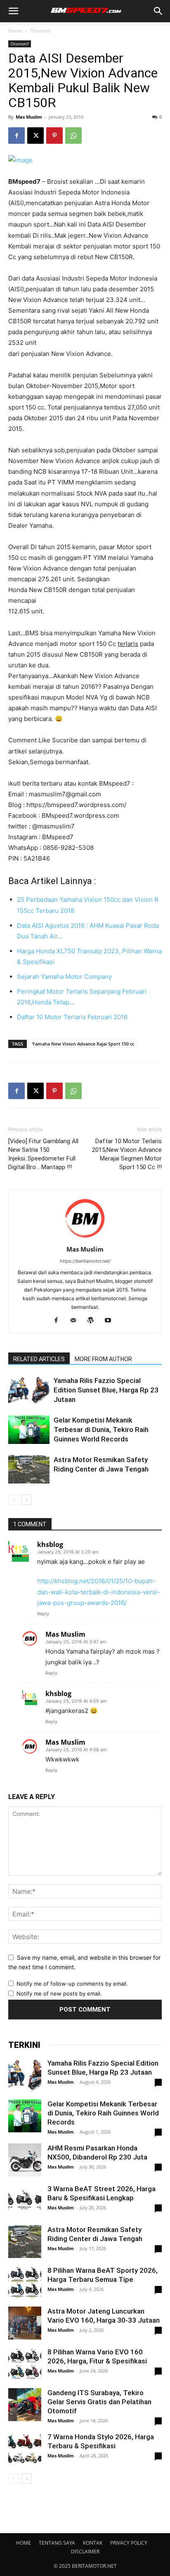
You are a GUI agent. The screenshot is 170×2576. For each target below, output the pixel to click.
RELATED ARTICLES (39, 1359)
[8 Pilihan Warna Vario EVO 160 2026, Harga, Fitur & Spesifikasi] (25, 2364)
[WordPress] (94, 1321)
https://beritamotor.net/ (85, 1261)
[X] (35, 136)
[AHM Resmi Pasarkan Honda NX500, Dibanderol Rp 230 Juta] (25, 2160)
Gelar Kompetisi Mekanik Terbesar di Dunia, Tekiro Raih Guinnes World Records (101, 1430)
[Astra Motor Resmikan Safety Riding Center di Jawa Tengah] (29, 1469)
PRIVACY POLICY (129, 2543)
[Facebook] (17, 136)
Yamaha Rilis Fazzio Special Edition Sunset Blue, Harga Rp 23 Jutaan (106, 1390)
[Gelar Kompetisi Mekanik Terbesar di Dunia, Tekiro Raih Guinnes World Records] (29, 1430)
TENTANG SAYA (57, 2543)
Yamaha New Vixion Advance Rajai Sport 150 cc (83, 1044)
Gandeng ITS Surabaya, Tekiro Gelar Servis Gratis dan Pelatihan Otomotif (99, 2402)
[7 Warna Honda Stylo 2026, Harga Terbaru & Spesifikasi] (25, 2449)
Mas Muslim (29, 117)
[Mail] (77, 1321)
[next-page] (27, 1500)
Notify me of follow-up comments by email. (72, 1984)
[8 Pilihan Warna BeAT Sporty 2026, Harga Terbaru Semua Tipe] (25, 2282)
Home (15, 31)
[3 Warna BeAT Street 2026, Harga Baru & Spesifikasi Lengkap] (25, 2201)
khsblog (50, 1544)
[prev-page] (13, 1500)
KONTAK (93, 2543)
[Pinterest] (54, 136)
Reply (43, 1614)
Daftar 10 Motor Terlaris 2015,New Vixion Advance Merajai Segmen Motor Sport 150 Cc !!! (127, 1154)
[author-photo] (85, 1238)
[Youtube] (111, 1321)
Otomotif (40, 31)
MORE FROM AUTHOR (103, 1359)
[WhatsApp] (73, 136)
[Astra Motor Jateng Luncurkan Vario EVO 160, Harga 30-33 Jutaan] (25, 2323)
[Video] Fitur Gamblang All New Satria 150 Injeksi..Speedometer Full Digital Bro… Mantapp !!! (43, 1154)
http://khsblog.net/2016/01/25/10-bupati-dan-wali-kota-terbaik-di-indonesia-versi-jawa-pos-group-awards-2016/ (99, 1592)
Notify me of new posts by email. (59, 1993)
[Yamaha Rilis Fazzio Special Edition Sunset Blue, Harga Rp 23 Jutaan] (29, 1390)
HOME (24, 2543)
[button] (13, 11)
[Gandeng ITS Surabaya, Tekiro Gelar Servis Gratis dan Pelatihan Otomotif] (25, 2405)
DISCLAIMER (85, 2551)
